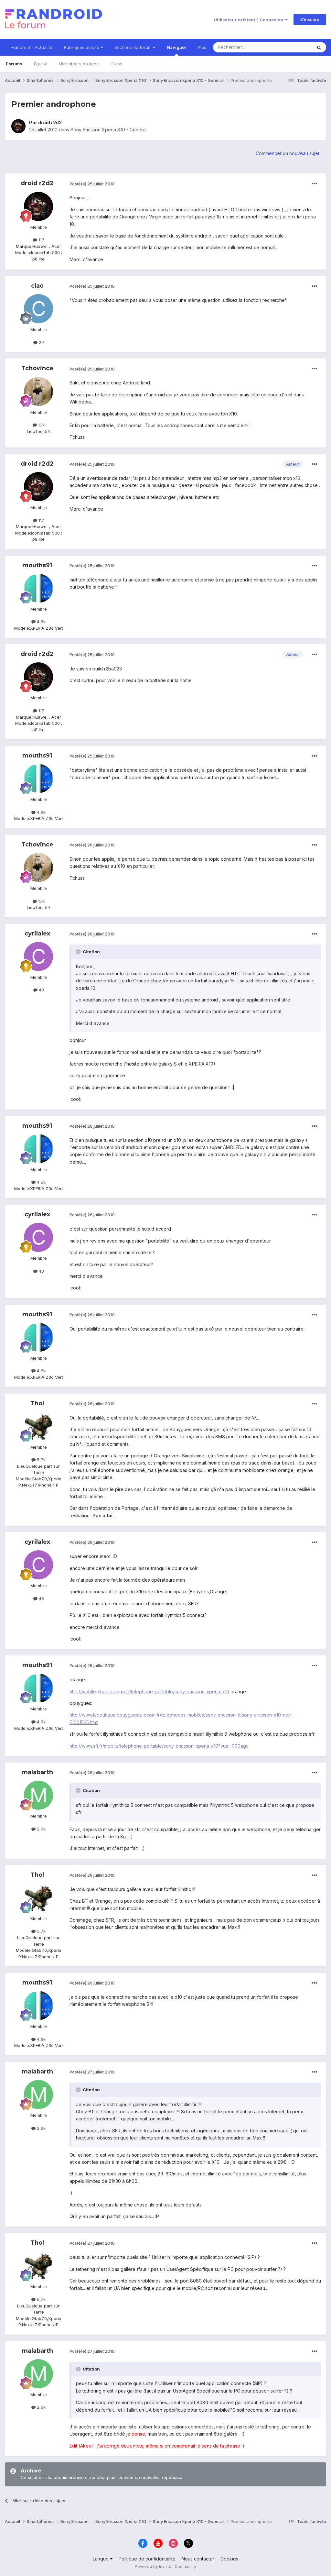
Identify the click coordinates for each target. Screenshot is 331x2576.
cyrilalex (37, 934)
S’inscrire (310, 19)
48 (41, 990)
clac (37, 286)
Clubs (116, 64)
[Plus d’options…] (315, 184)
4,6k (41, 622)
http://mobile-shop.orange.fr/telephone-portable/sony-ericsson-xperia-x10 (149, 1692)
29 (41, 342)
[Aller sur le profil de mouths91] (38, 588)
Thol (37, 1403)
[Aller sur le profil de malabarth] (38, 1795)
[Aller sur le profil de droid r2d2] (18, 126)
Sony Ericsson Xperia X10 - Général (108, 130)
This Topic (293, 47)
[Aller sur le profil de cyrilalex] (38, 956)
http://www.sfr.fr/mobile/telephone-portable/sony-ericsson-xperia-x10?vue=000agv (159, 1746)
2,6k (41, 1829)
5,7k (41, 1460)
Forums (14, 64)
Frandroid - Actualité (32, 47)
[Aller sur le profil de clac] (38, 309)
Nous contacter (198, 2559)
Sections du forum (134, 47)
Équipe (41, 64)
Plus (202, 47)
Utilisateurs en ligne (79, 64)
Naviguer (176, 47)
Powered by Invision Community (165, 2566)
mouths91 (37, 565)
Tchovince (37, 368)
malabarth (37, 1772)
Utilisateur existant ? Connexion (249, 20)
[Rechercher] (319, 47)
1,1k (41, 425)
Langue (101, 2559)
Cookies (229, 2559)
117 (41, 240)
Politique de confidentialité (147, 2559)
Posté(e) (92, 184)
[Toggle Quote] (79, 952)
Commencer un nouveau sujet (288, 153)
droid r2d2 (50, 122)
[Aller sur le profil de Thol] (38, 1426)
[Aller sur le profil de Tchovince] (38, 392)
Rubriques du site (82, 47)
